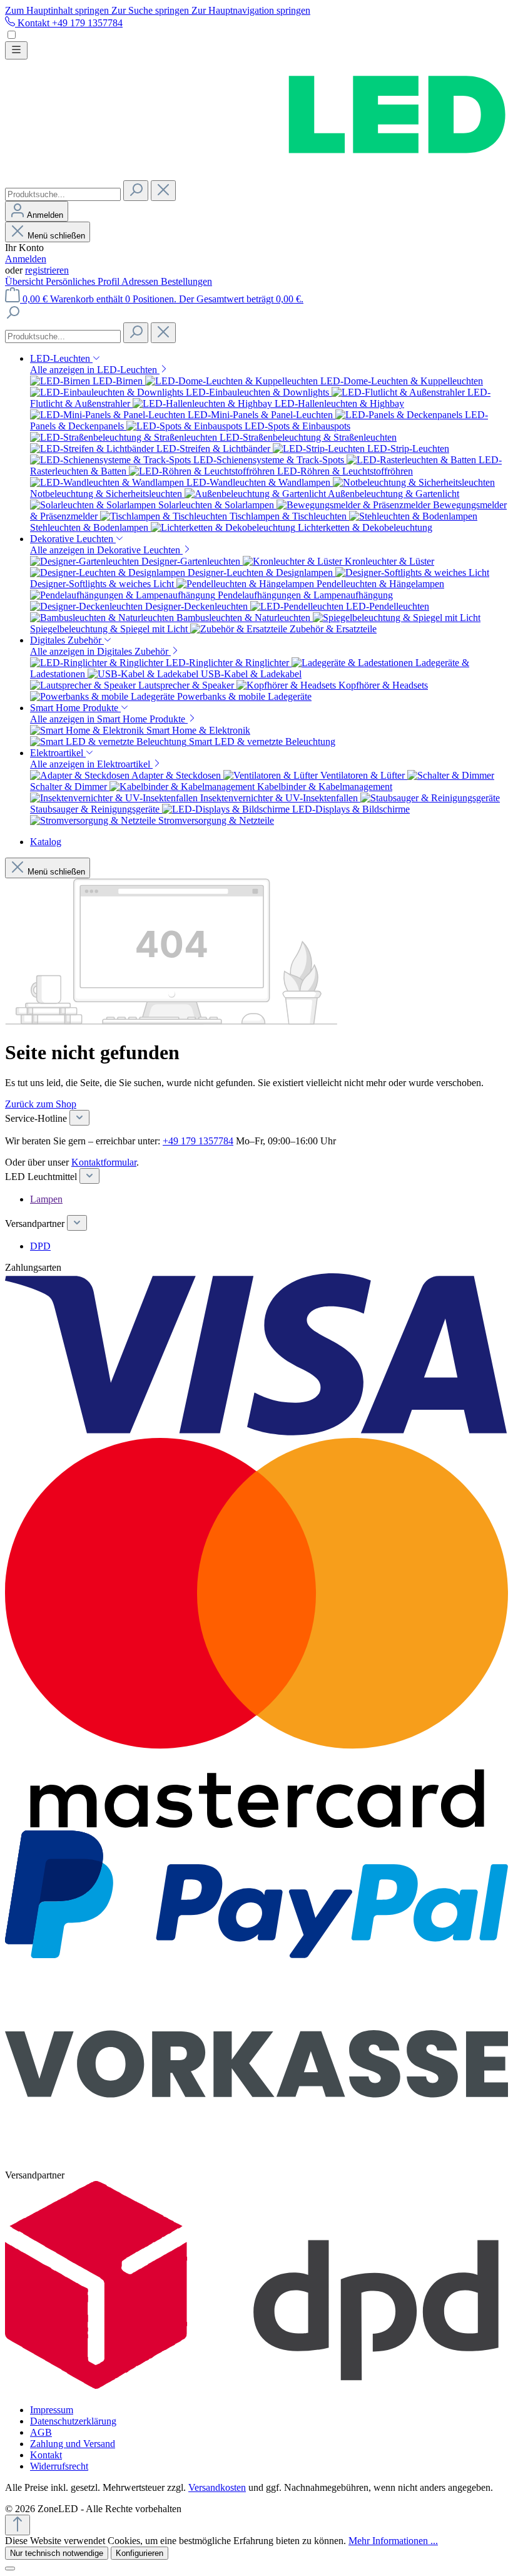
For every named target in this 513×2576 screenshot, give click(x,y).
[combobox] (63, 194)
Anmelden (26, 259)
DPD (40, 1246)
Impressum (52, 2410)
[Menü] (16, 50)
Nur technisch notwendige (57, 2553)
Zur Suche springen (151, 10)
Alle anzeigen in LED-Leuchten (95, 370)
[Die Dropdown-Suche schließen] (163, 191)
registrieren (47, 270)
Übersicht (25, 281)
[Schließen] (10, 2568)
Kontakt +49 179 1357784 (69, 23)
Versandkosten (217, 2487)
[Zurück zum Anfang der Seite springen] (18, 2525)
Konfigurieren (140, 2553)
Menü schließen (56, 236)
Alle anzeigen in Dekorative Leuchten (106, 550)
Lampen (46, 1199)
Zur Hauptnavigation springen (251, 10)
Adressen (141, 281)
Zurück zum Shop (41, 1104)
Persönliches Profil (84, 281)
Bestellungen (186, 281)
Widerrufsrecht (59, 2466)
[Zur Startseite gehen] (256, 174)
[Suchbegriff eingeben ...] (13, 316)
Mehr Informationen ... (393, 2541)
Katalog (46, 842)
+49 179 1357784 (198, 1141)
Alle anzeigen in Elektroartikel (91, 764)
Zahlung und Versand (73, 2444)
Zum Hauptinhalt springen (58, 10)
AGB (41, 2432)
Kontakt (46, 2455)
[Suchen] (136, 191)
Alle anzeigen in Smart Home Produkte (109, 719)
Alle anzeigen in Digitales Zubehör (100, 651)
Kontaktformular (104, 1162)
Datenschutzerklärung (73, 2421)
